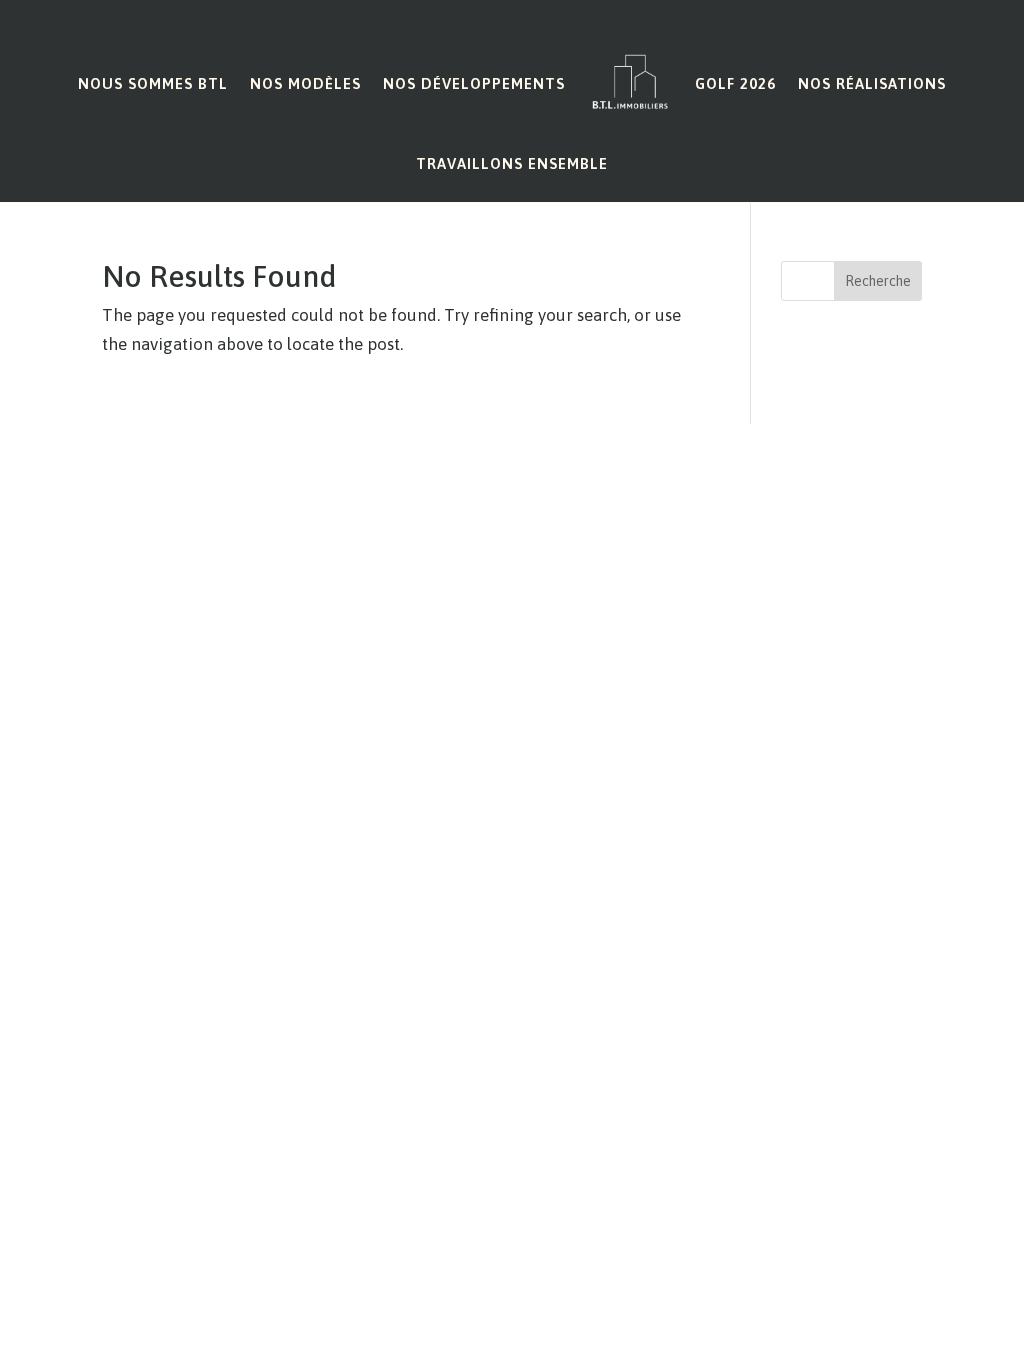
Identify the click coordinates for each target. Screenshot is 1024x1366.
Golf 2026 (735, 83)
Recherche (878, 281)
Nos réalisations (872, 83)
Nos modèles (305, 83)
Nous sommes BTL (153, 83)
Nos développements (474, 83)
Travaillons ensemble (512, 163)
